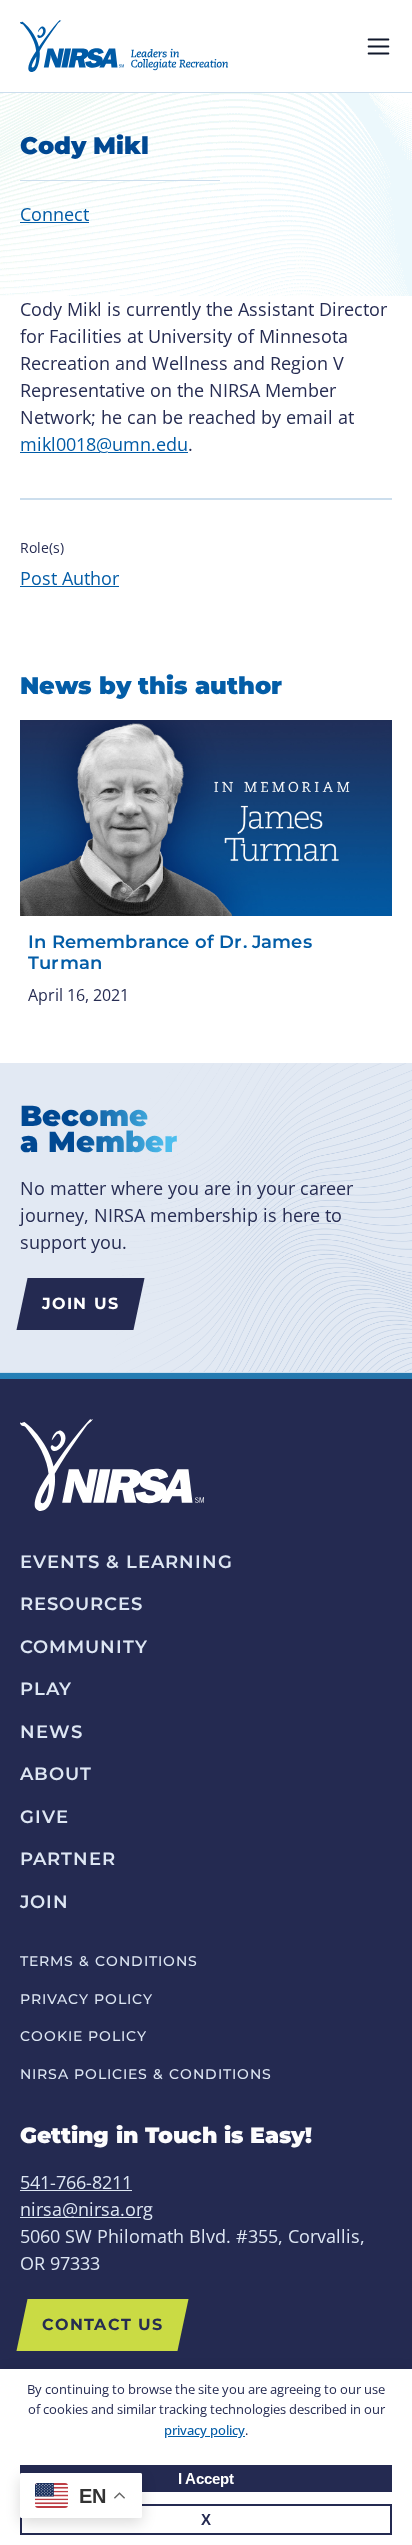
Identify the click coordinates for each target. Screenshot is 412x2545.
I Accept (206, 2478)
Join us (80, 1303)
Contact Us (102, 2324)
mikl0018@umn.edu (104, 444)
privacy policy (204, 2430)
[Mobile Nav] (378, 46)
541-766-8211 (76, 2182)
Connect (54, 214)
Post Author (69, 578)
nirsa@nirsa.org (86, 2209)
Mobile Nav (378, 46)
